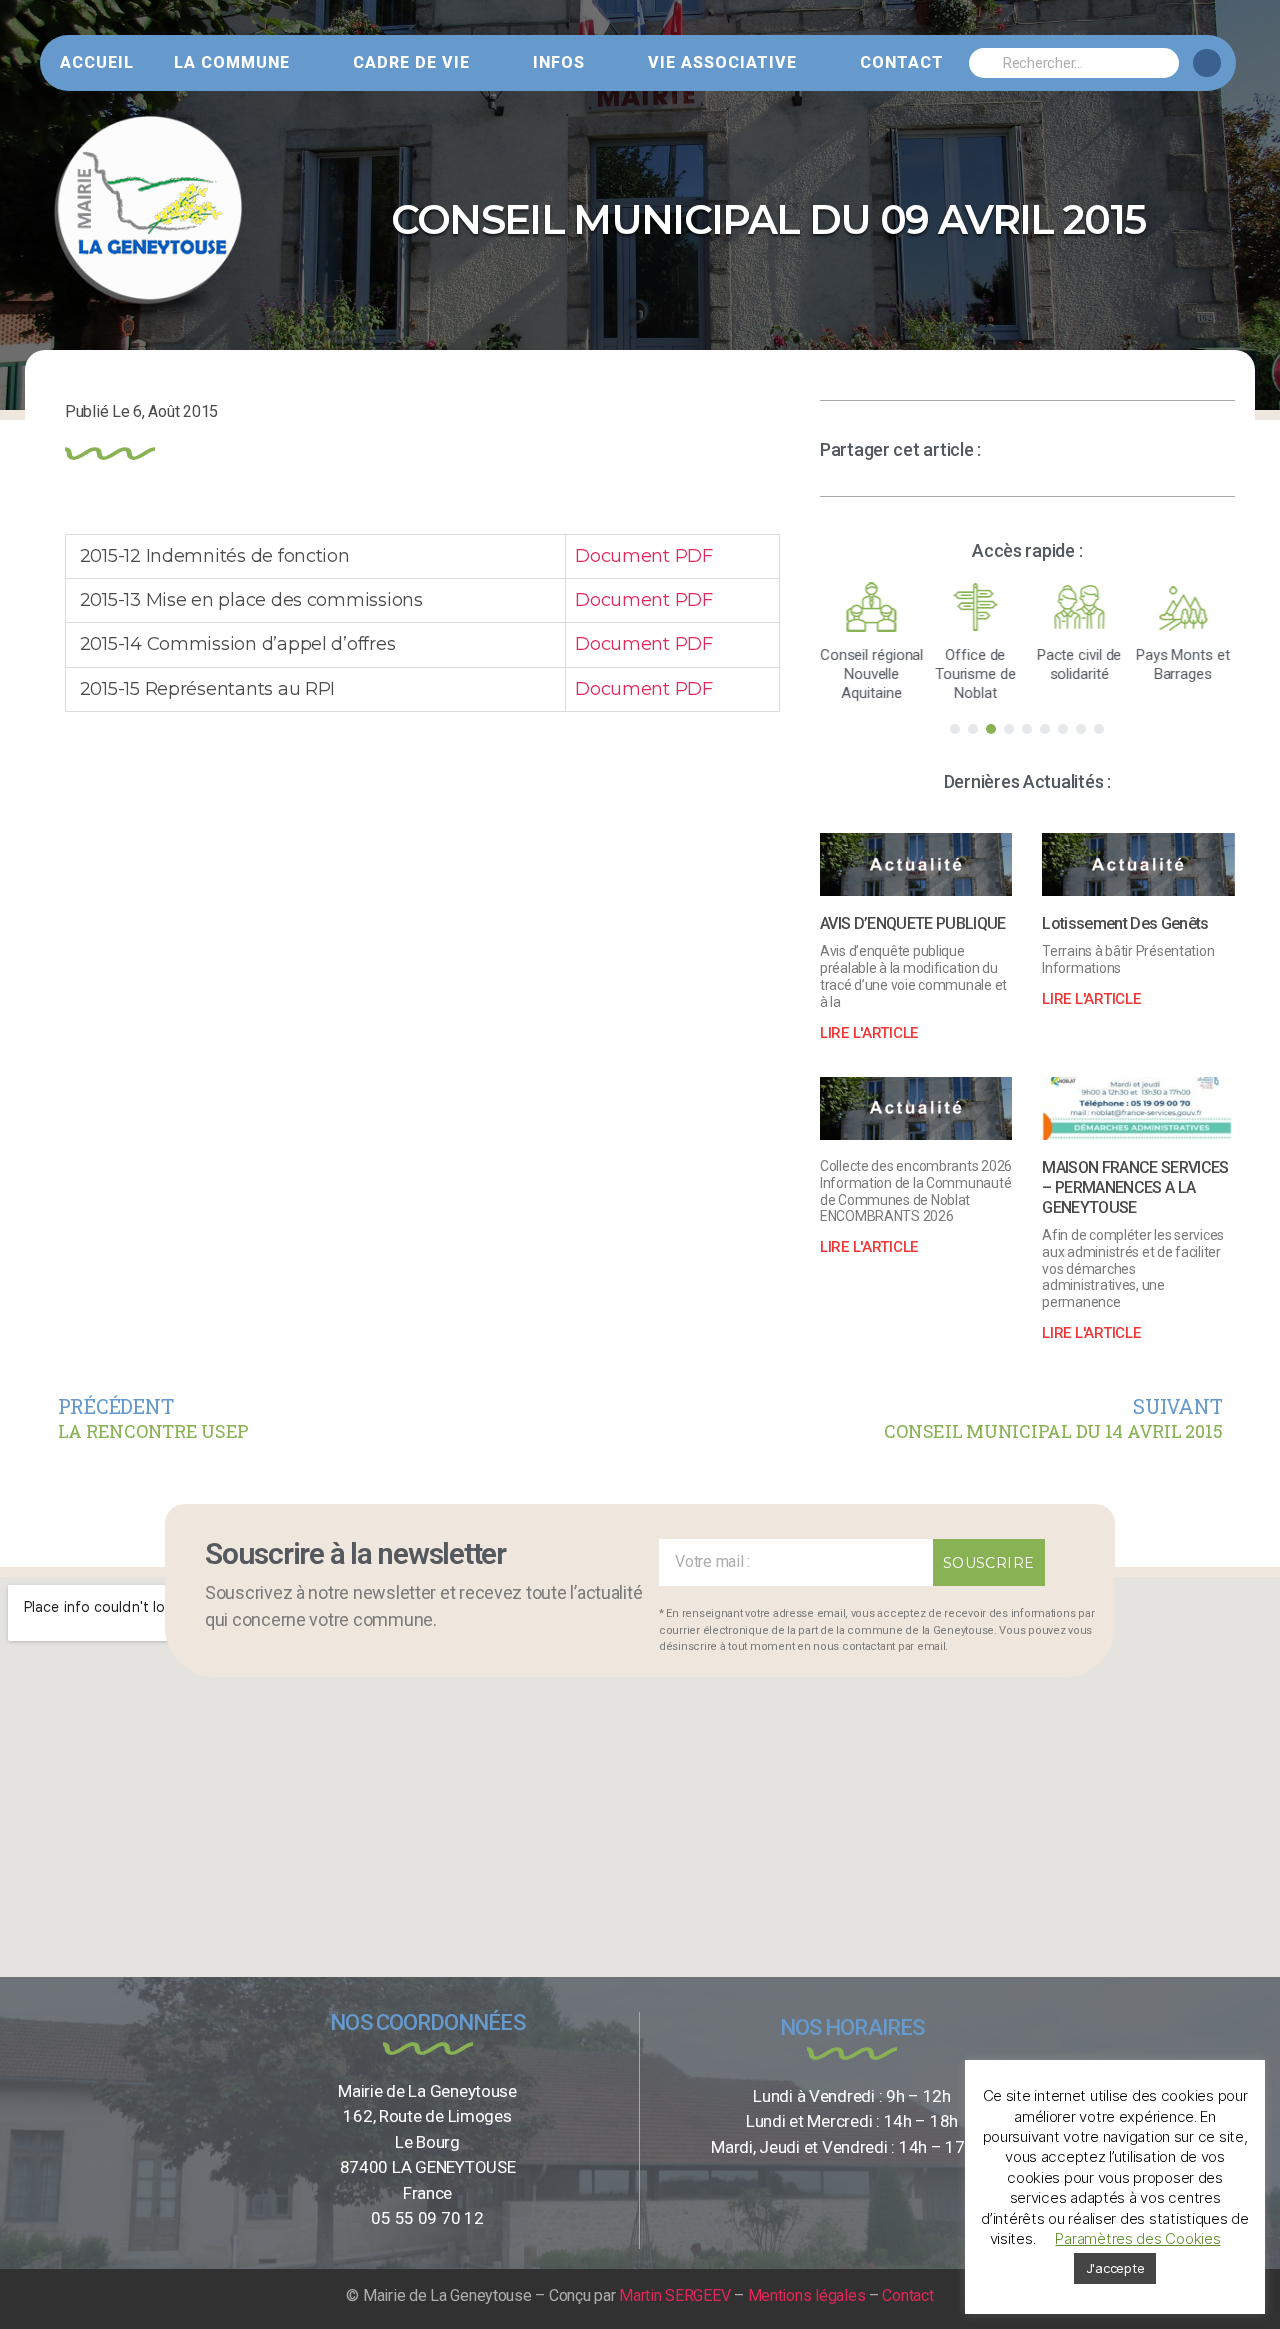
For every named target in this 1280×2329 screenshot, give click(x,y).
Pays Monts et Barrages (1183, 664)
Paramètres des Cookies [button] (1137, 2238)
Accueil (97, 62)
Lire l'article (869, 1033)
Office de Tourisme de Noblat (975, 674)
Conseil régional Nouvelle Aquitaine (871, 674)
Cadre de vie (411, 62)
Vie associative (722, 62)
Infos (559, 62)
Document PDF (644, 556)
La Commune (232, 62)
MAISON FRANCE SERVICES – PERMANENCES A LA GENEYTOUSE (1135, 1187)
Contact (902, 62)
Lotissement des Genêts (1125, 923)
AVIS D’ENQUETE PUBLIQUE (913, 923)
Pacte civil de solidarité (1079, 664)
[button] (955, 729)
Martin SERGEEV (674, 2295)
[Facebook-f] (1207, 63)
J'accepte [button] (1115, 2268)
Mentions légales (807, 2295)
